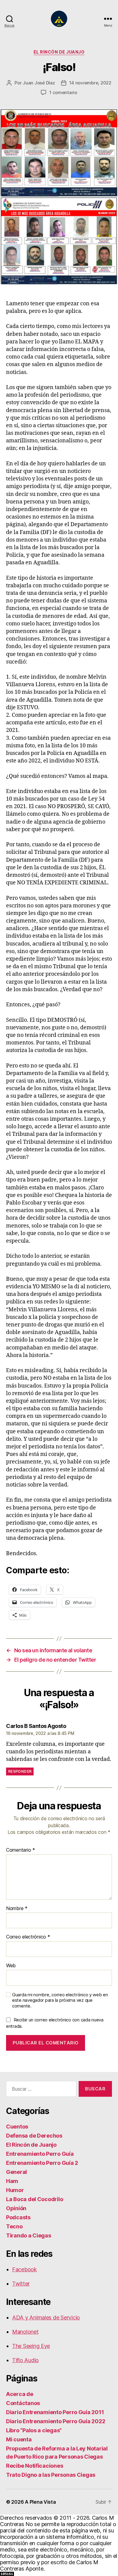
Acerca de (20, 2394)
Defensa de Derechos (34, 2136)
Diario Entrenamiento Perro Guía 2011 (55, 2412)
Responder (20, 1771)
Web (11, 1966)
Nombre (17, 1909)
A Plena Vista (40, 2502)
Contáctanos (23, 2403)
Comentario (21, 1850)
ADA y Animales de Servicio (46, 2317)
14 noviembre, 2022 (90, 83)
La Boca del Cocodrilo (34, 2199)
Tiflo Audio (25, 2360)
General (16, 2172)
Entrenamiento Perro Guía (40, 2154)
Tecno (14, 2226)
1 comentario (63, 92)
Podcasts (18, 2217)
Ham (12, 2181)
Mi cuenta (19, 2439)
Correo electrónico (28, 1937)
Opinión (16, 2208)
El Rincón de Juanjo (59, 52)
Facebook (25, 2269)
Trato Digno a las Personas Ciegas (51, 2475)
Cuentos (17, 2127)
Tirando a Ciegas (29, 2235)
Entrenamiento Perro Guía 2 (42, 2163)
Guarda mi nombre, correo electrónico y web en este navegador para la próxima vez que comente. (60, 2001)
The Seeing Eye (31, 2346)
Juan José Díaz (39, 83)
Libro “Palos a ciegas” (34, 2430)
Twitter (21, 2284)
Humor (15, 2190)
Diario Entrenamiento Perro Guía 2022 (56, 2421)
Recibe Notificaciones (34, 2466)
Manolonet (25, 2332)
